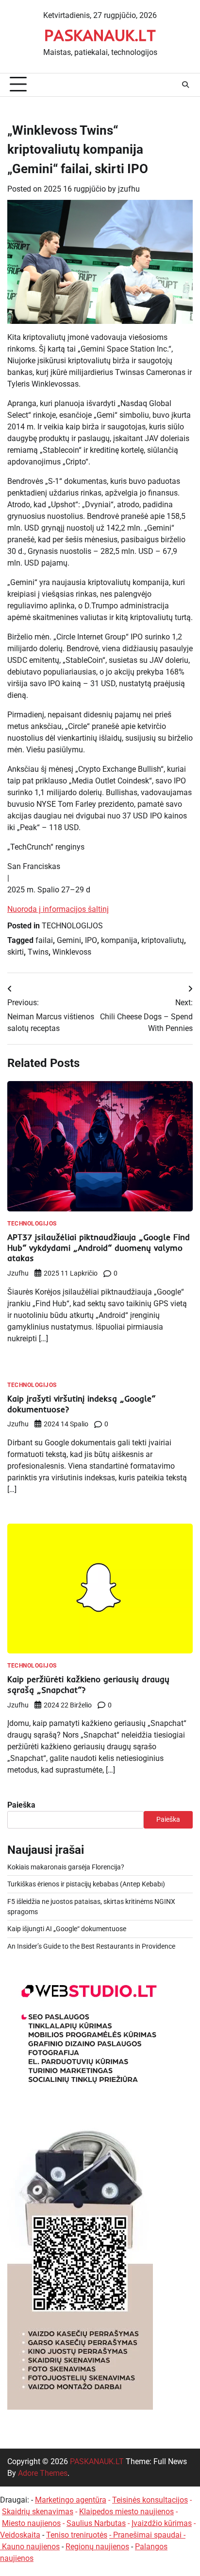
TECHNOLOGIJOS (72, 926)
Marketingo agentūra (71, 2500)
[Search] (185, 85)
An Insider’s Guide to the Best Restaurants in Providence (91, 1946)
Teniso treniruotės (77, 2535)
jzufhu (129, 189)
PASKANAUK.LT (100, 35)
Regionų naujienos (97, 2547)
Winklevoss (72, 952)
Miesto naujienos (31, 2523)
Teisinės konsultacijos (150, 2500)
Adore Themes (43, 2473)
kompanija (119, 940)
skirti (16, 952)
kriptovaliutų (163, 940)
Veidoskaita (20, 2535)
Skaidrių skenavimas (38, 2512)
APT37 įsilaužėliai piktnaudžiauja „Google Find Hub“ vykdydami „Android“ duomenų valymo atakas (99, 1248)
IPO (91, 940)
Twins (38, 952)
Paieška (21, 1805)
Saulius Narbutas (96, 2523)
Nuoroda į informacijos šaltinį (58, 909)
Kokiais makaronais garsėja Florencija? (66, 1867)
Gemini (69, 940)
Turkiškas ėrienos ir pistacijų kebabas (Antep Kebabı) (86, 1884)
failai (44, 940)
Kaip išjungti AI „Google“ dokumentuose (67, 1929)
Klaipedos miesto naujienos (126, 2512)
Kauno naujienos (31, 2547)
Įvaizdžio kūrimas (162, 2523)
